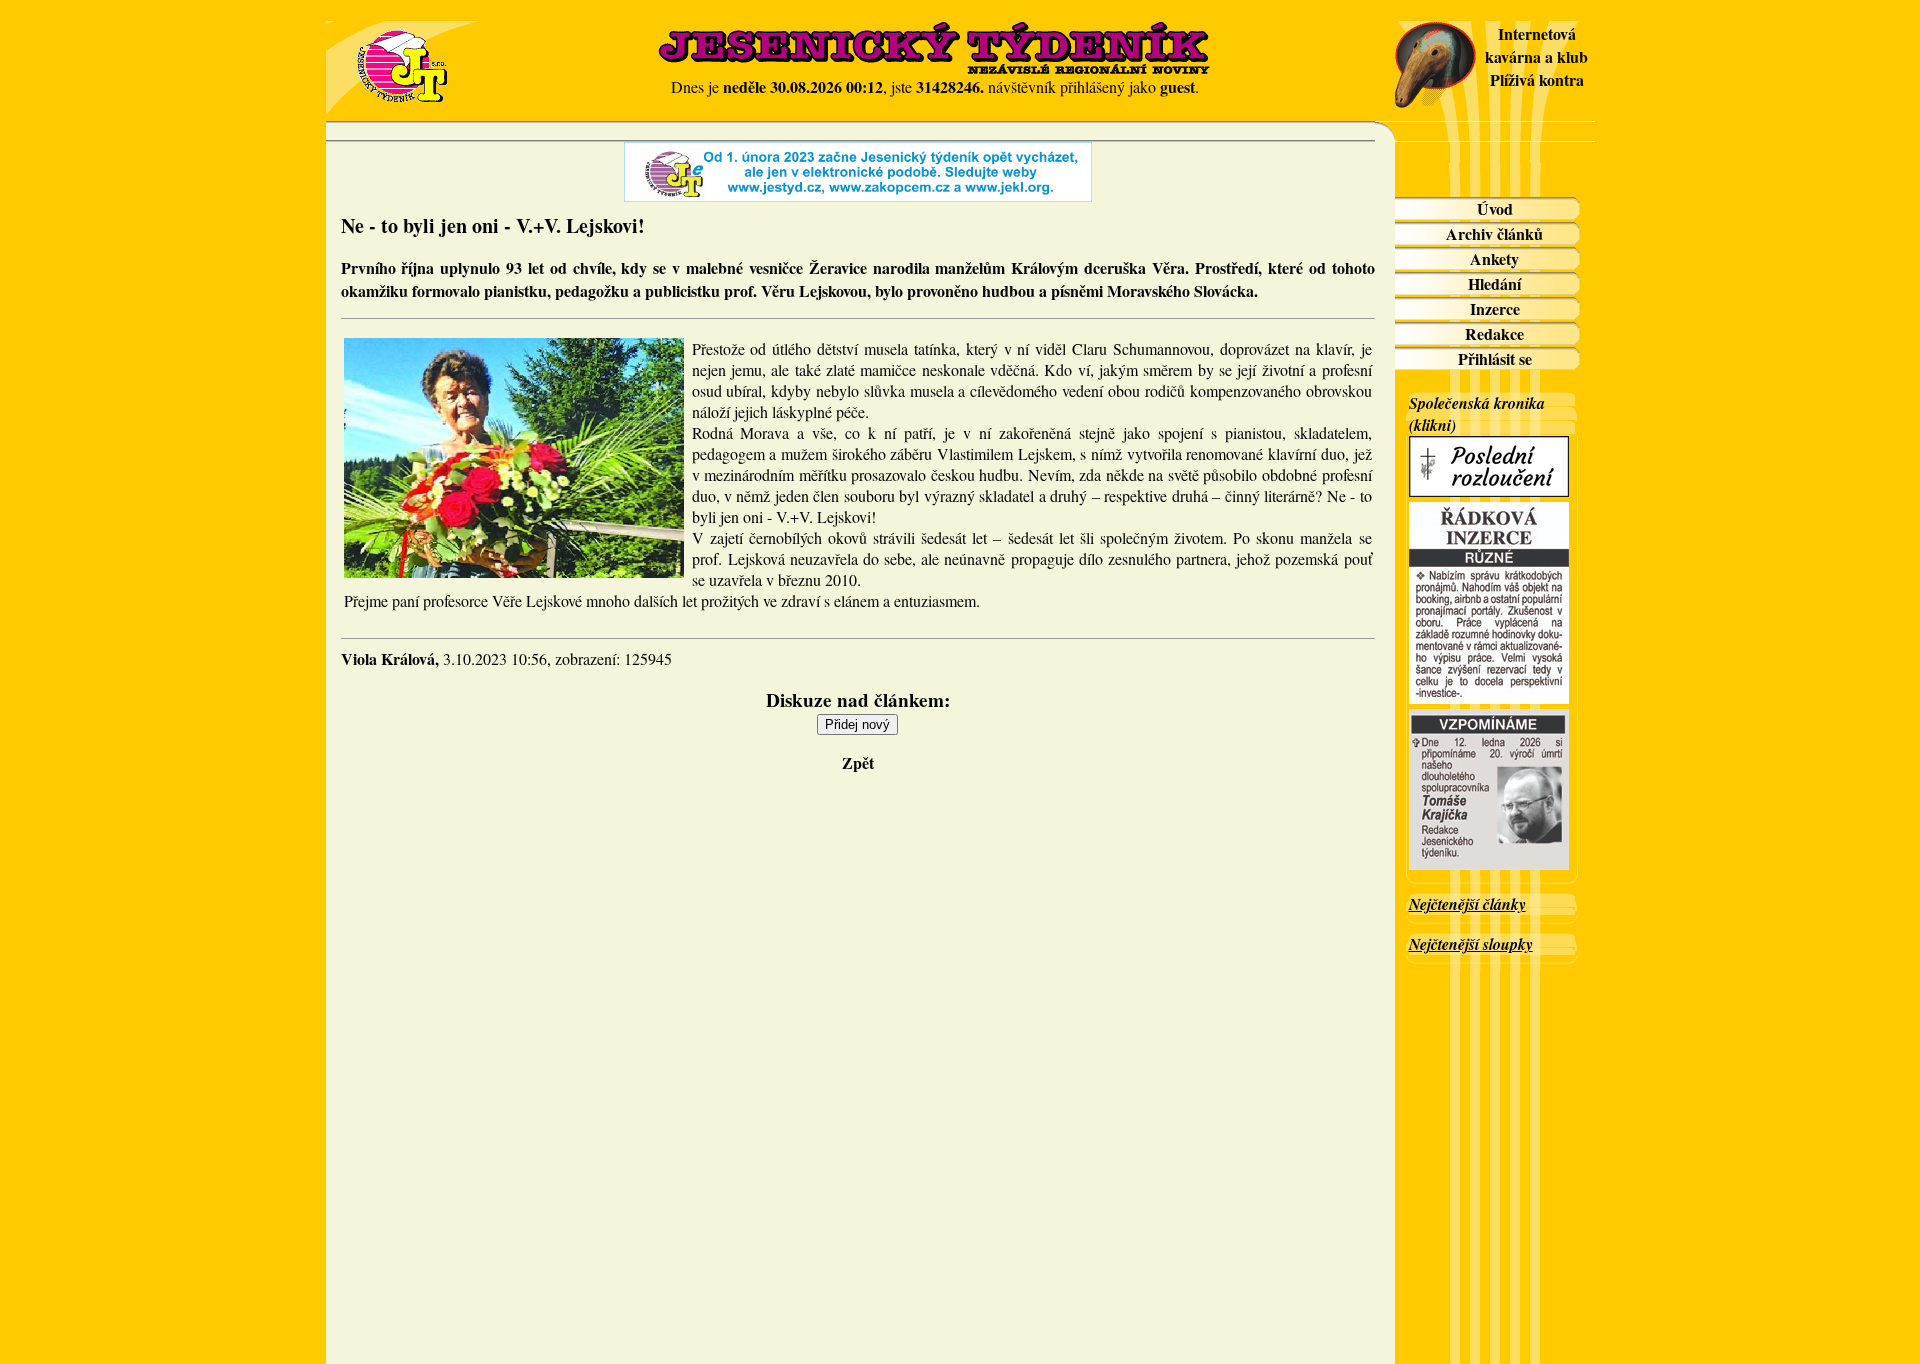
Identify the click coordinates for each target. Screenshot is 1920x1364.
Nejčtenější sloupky (1471, 944)
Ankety (1494, 258)
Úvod (1495, 208)
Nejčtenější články (1467, 904)
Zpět (858, 762)
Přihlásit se (1495, 358)
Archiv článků (1494, 233)
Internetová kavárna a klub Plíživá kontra (1536, 56)
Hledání (1494, 283)
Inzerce (1495, 308)
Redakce (1494, 333)
